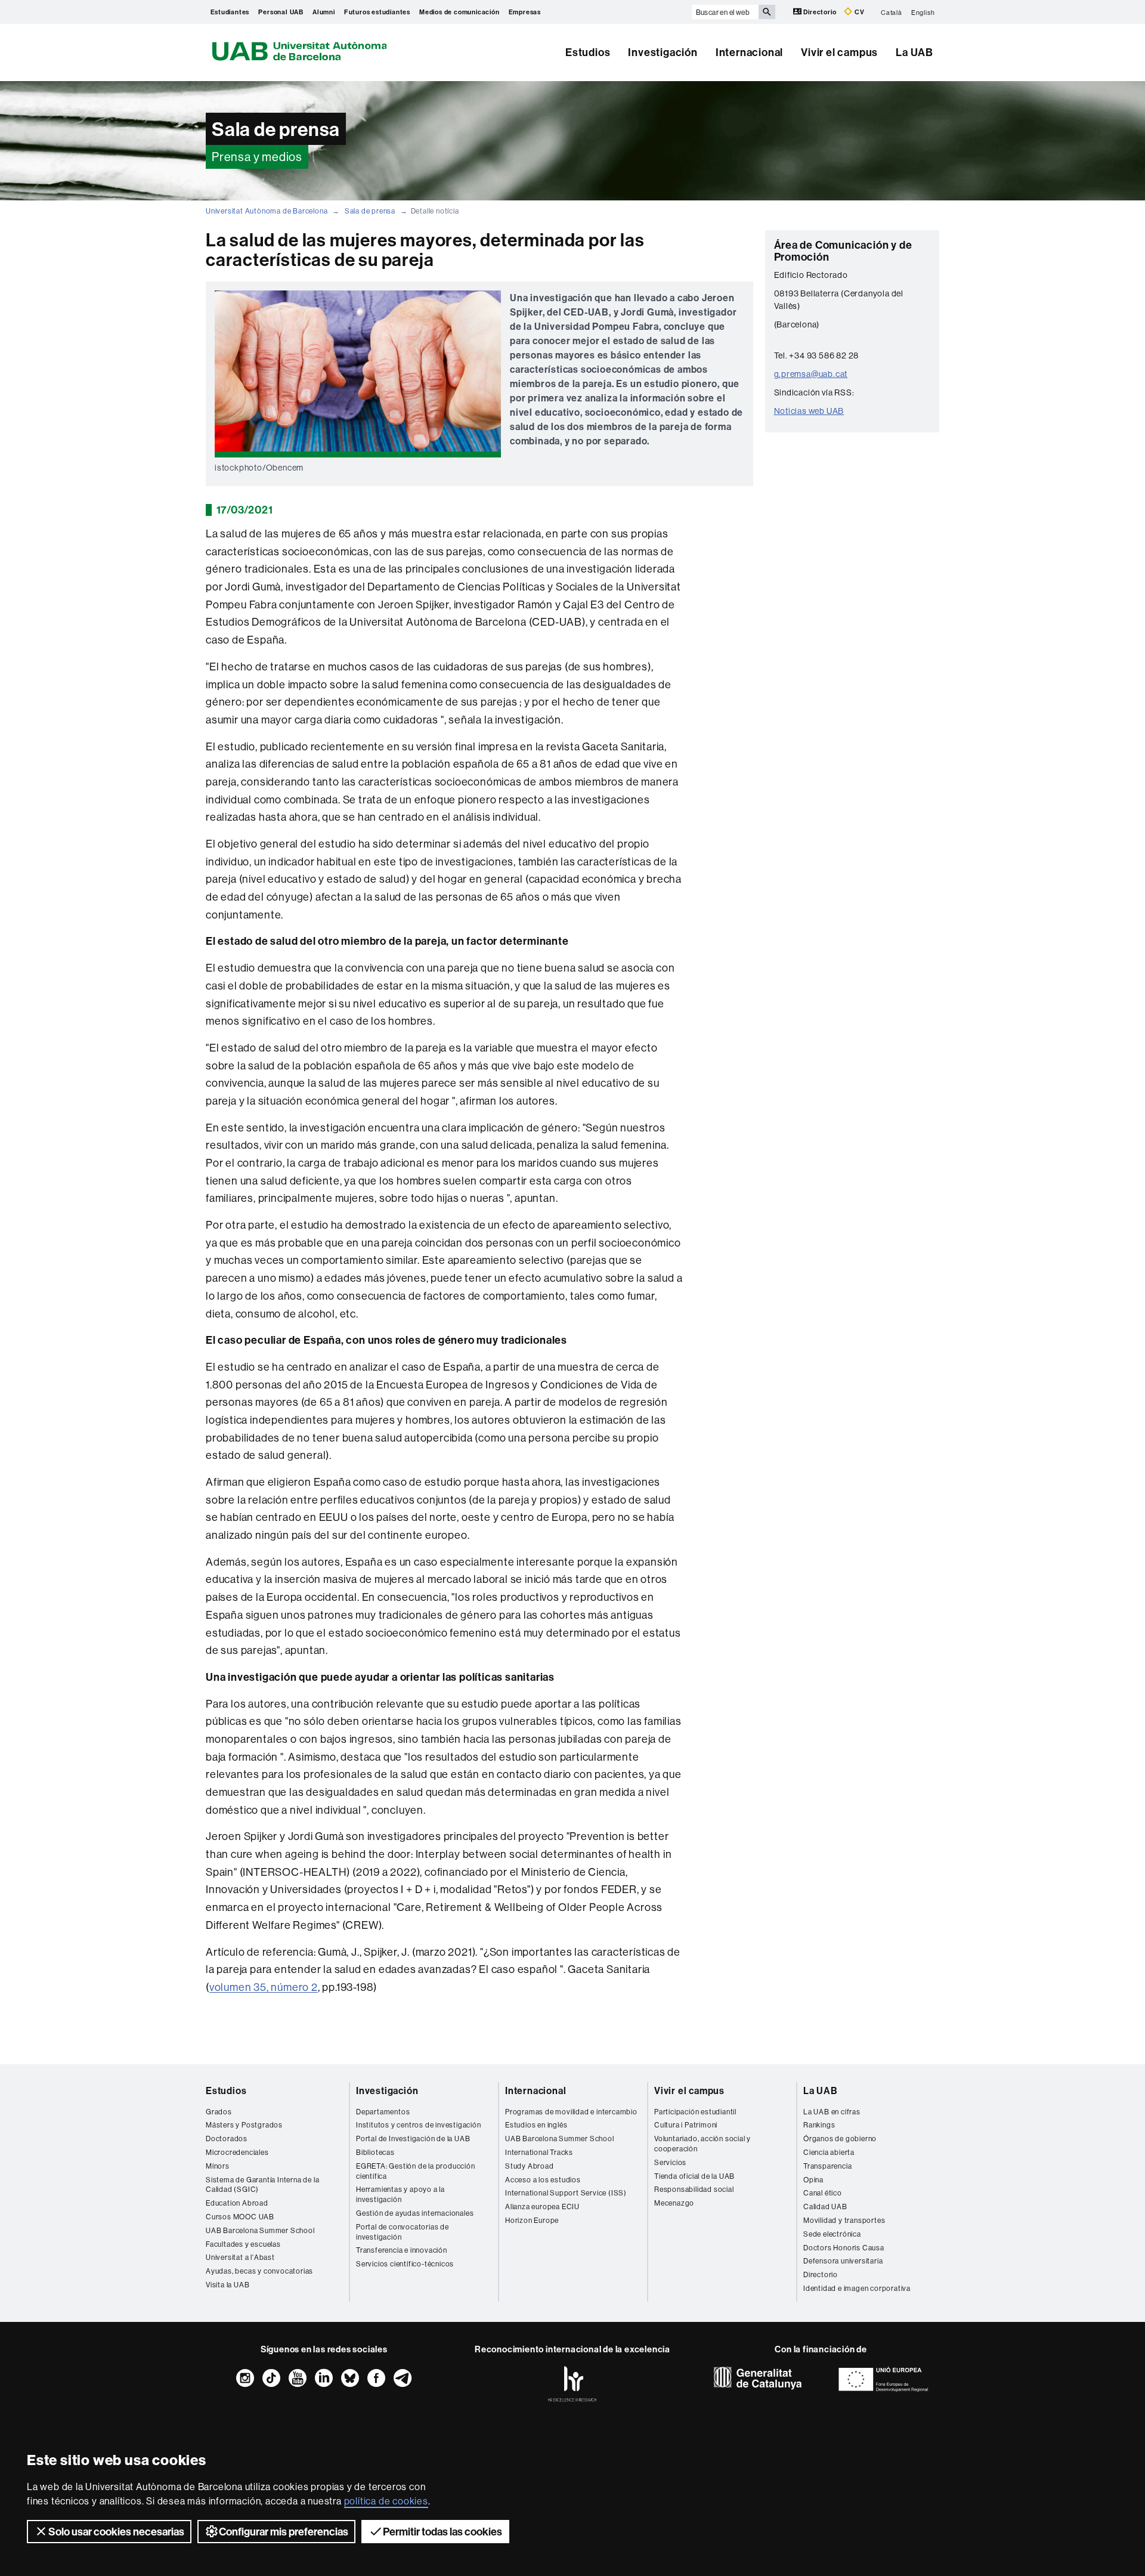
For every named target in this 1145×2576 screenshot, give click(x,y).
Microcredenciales (237, 2152)
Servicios (670, 2162)
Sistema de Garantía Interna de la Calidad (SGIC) (262, 2185)
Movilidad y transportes (844, 2220)
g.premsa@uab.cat (811, 374)
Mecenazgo (674, 2203)
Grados (219, 2112)
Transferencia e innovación (402, 2250)
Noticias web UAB (809, 411)
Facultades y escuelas (243, 2244)
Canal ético (823, 2193)
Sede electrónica (832, 2234)
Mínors (218, 2166)
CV (858, 12)
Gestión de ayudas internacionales (415, 2213)
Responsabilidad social (694, 2189)
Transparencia (827, 2166)
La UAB (915, 52)
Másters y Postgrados (244, 2125)
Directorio (820, 12)
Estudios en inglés (536, 2125)
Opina (813, 2180)
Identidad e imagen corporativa (857, 2288)
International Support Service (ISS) (566, 2193)
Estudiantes (230, 12)
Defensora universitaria (843, 2261)
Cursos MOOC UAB (240, 2217)
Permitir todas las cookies (442, 2532)
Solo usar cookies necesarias (116, 2532)
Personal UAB (281, 12)
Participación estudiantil (695, 2112)
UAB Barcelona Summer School (260, 2230)
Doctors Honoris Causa (844, 2248)
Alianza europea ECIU (542, 2207)
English (923, 12)
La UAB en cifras (832, 2112)
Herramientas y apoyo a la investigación (400, 2194)
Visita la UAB (228, 2285)
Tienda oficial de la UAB (694, 2176)
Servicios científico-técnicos (405, 2264)
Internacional (749, 52)
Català (892, 12)
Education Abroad (237, 2203)
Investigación (663, 52)
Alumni (324, 12)
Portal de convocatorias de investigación (403, 2232)
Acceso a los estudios (543, 2180)
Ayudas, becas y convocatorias (259, 2271)
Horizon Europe (532, 2220)
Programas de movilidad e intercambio (571, 2112)
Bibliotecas (375, 2152)
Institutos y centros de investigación (419, 2125)
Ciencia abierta (829, 2152)
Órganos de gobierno (840, 2139)
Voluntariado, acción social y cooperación (703, 2144)
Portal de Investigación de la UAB (413, 2139)
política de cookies (386, 2501)
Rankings (819, 2125)
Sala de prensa (370, 211)
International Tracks (539, 2152)
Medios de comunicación (459, 12)
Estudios (588, 52)
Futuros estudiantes (377, 12)
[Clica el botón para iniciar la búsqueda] (767, 12)
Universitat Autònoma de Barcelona (267, 211)
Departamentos (383, 2112)
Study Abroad (530, 2166)
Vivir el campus (839, 52)
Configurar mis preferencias (284, 2532)
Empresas (525, 12)
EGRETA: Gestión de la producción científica (416, 2171)
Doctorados (227, 2139)
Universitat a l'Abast (240, 2257)
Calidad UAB (825, 2207)
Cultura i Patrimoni (686, 2125)
